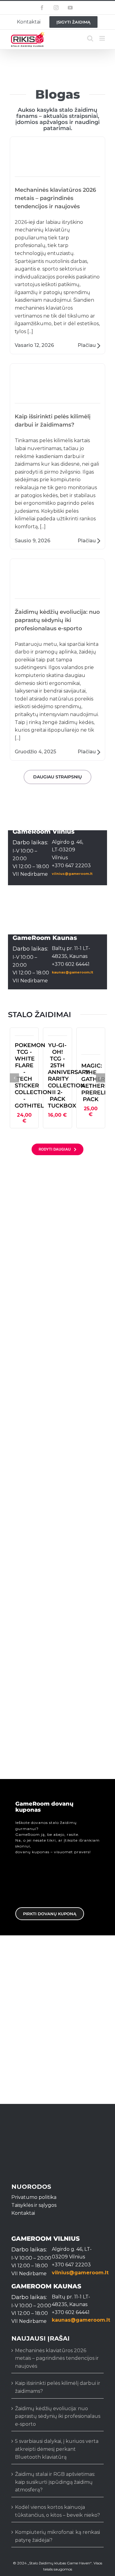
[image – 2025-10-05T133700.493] (24, 1035)
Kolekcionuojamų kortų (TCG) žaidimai (50, 1500)
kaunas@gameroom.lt (73, 972)
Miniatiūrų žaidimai (31, 1349)
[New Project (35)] (57, 1035)
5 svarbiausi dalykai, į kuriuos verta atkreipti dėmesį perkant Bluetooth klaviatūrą (57, 2449)
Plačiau (87, 345)
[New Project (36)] (91, 1035)
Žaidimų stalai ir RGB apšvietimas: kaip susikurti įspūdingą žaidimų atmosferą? (55, 2482)
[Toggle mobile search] (90, 38)
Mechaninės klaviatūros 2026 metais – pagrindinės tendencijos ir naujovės (57, 164)
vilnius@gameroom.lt (72, 874)
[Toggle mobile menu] (103, 38)
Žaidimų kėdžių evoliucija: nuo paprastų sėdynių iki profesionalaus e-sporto (57, 586)
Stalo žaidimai (28, 1199)
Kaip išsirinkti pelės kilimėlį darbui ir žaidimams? (57, 400)
